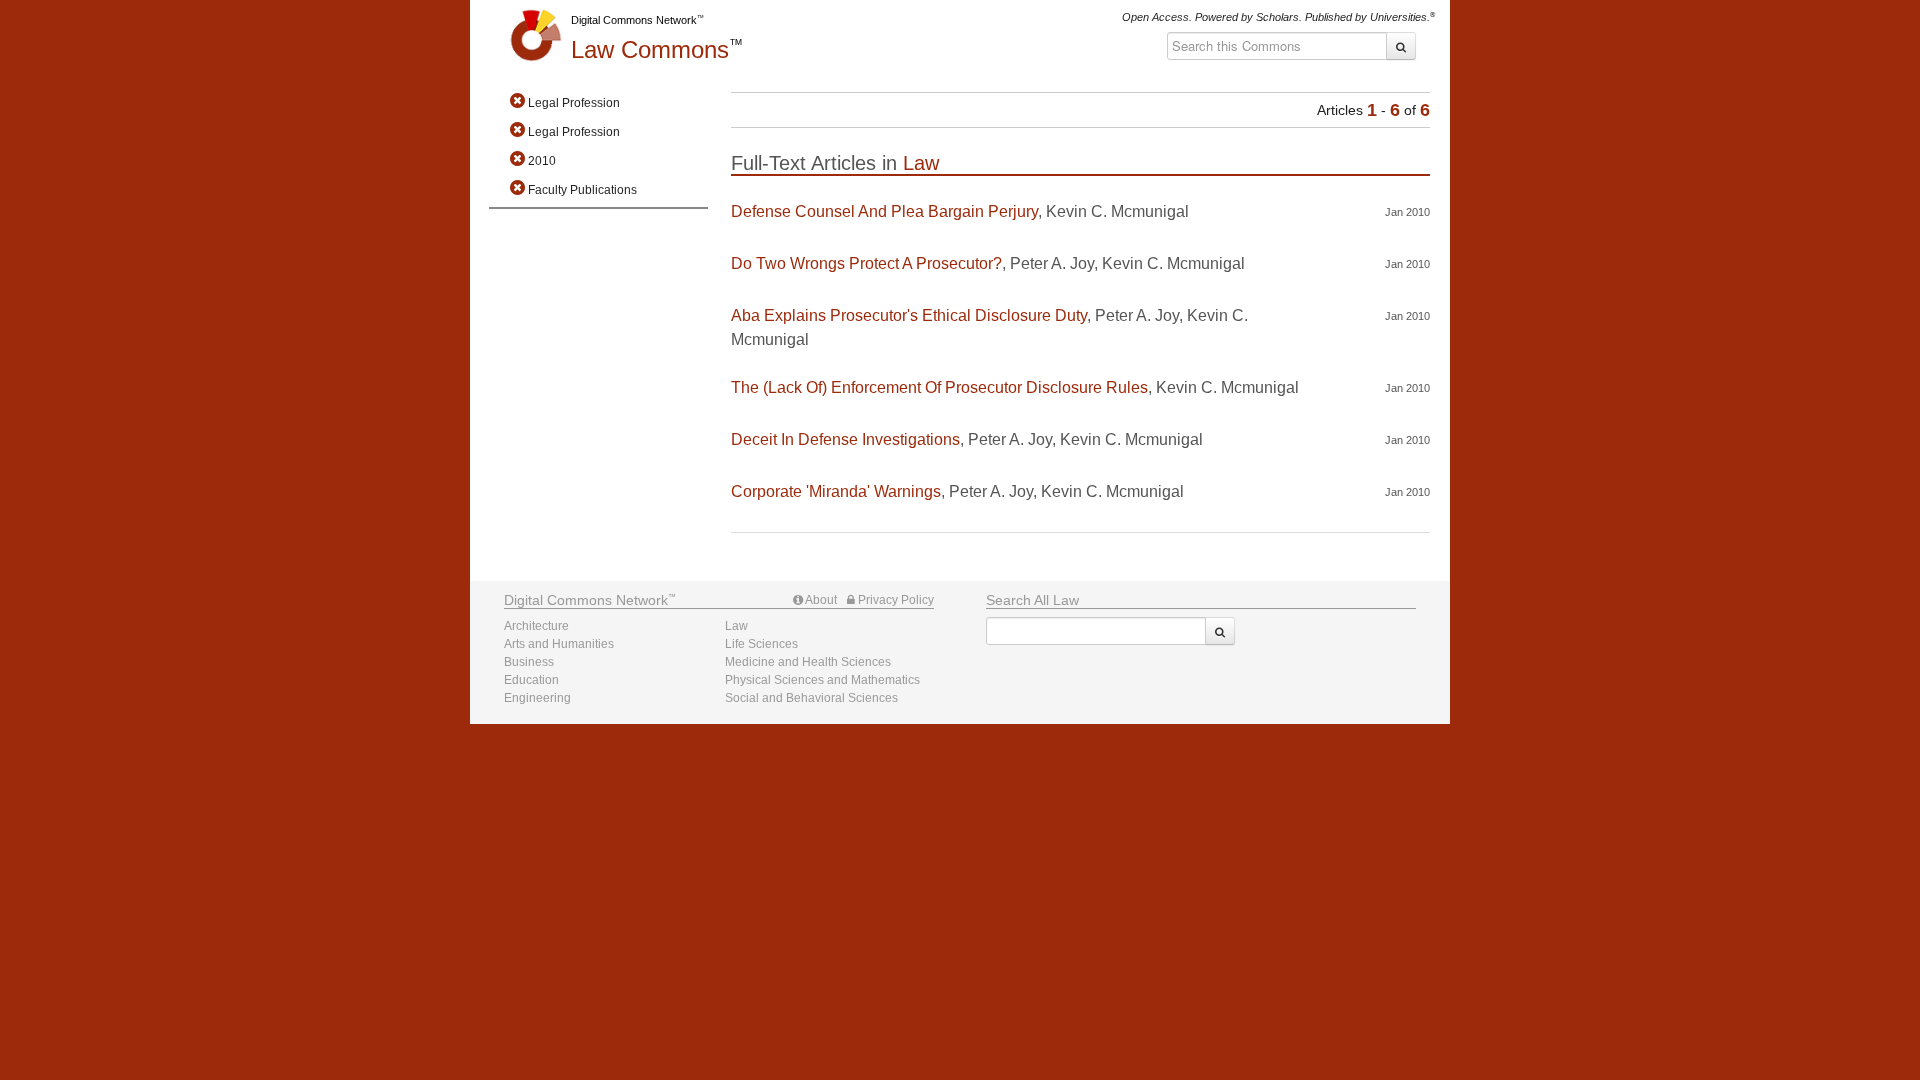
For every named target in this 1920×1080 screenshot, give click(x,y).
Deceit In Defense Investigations (845, 439)
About (820, 600)
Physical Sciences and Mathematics (822, 680)
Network (586, 600)
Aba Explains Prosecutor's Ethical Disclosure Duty (909, 315)
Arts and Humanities (559, 644)
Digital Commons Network (634, 20)
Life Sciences (761, 644)
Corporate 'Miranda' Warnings (836, 491)
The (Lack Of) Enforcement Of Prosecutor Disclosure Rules (939, 387)
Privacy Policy (894, 600)
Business (529, 662)
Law (650, 49)
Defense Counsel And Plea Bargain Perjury (884, 211)
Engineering (537, 698)
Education (531, 680)
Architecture (536, 626)
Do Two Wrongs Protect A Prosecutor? (866, 263)
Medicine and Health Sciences (808, 662)
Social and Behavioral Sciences (811, 698)
